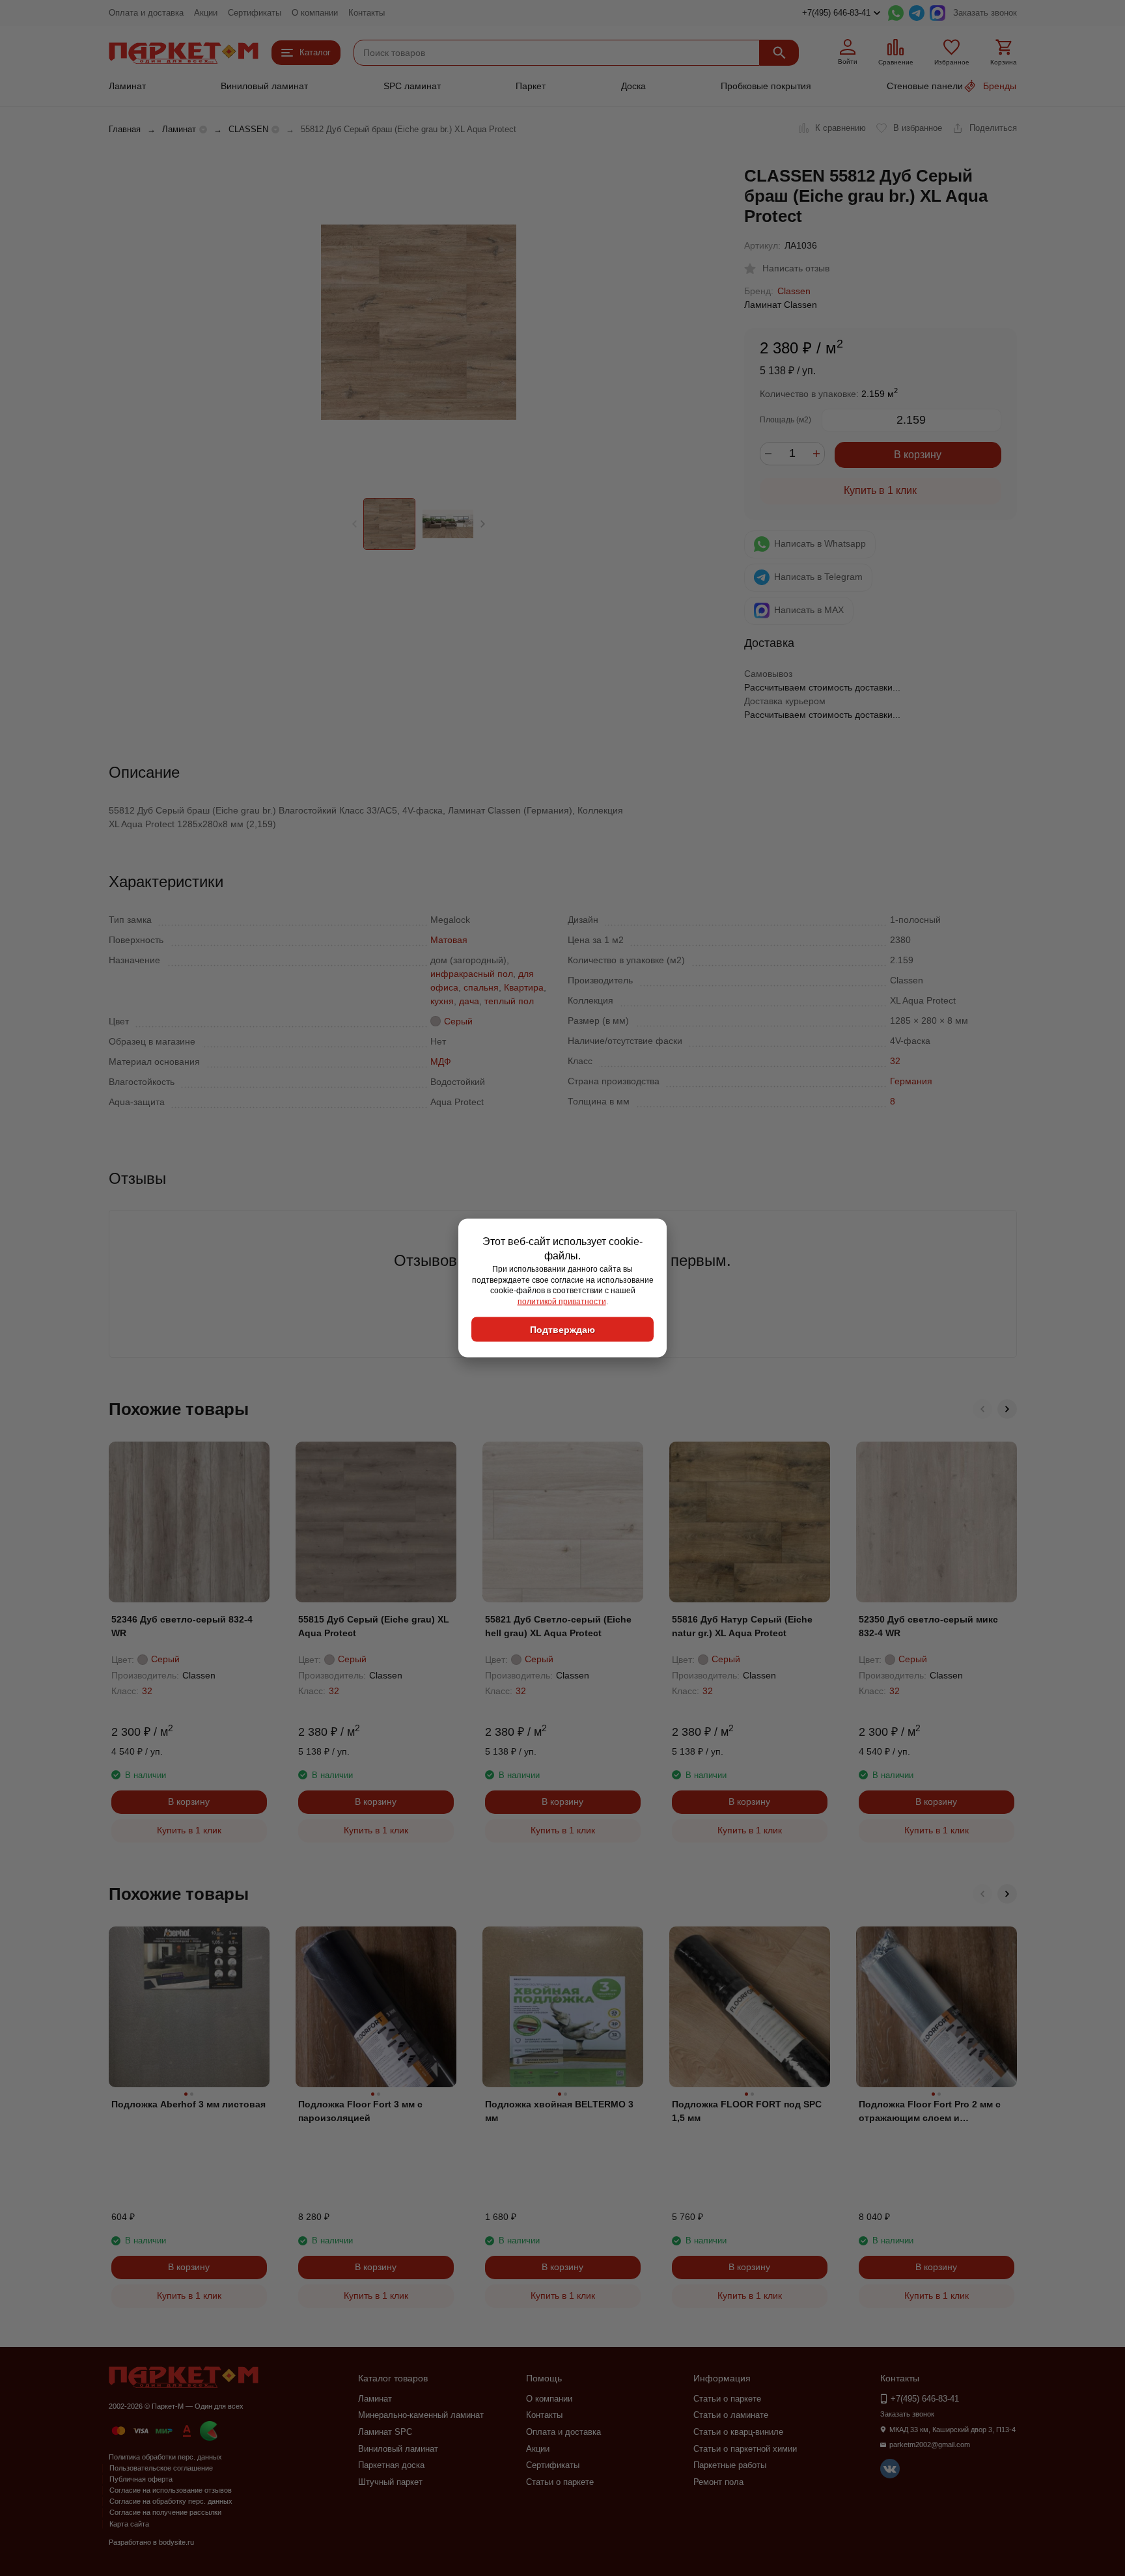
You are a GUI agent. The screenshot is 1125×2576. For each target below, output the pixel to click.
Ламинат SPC (385, 2432)
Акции (206, 13)
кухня (442, 1001)
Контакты (367, 13)
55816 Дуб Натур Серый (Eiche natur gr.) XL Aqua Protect (742, 1626)
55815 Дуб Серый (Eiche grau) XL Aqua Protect (374, 1626)
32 (895, 1061)
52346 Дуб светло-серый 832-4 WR (182, 1626)
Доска (633, 86)
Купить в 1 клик (880, 490)
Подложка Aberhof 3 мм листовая (188, 2104)
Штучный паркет (390, 2482)
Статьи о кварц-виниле (738, 2432)
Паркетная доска (391, 2465)
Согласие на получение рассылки (165, 2512)
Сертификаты (255, 13)
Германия (911, 1081)
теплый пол (509, 1001)
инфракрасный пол (472, 974)
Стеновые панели (925, 86)
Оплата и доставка (146, 13)
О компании (315, 13)
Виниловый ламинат (264, 86)
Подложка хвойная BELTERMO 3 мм (559, 2111)
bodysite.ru (176, 2542)
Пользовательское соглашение (161, 2468)
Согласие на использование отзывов (171, 2490)
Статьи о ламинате (731, 2415)
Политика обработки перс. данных (165, 2457)
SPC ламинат (412, 86)
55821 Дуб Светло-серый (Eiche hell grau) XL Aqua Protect (558, 1626)
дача (469, 1001)
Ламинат (127, 86)
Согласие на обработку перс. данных (171, 2501)
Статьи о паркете (560, 2482)
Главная (125, 129)
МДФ (441, 1062)
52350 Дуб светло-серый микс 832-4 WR (928, 1626)
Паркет (531, 86)
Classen (794, 291)
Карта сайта (129, 2524)
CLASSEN (248, 129)
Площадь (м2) (785, 420)
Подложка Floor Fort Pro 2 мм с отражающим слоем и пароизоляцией (930, 2112)
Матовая (449, 940)
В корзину (918, 455)
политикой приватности (562, 1302)
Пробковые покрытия (766, 86)
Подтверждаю (562, 1329)
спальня (481, 987)
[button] (483, 524)
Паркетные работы (730, 2465)
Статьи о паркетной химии (745, 2449)
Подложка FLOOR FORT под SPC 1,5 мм (747, 2111)
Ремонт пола (718, 2482)
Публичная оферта (141, 2479)
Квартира (524, 987)
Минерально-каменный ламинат (421, 2415)
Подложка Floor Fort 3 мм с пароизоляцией (360, 2111)
